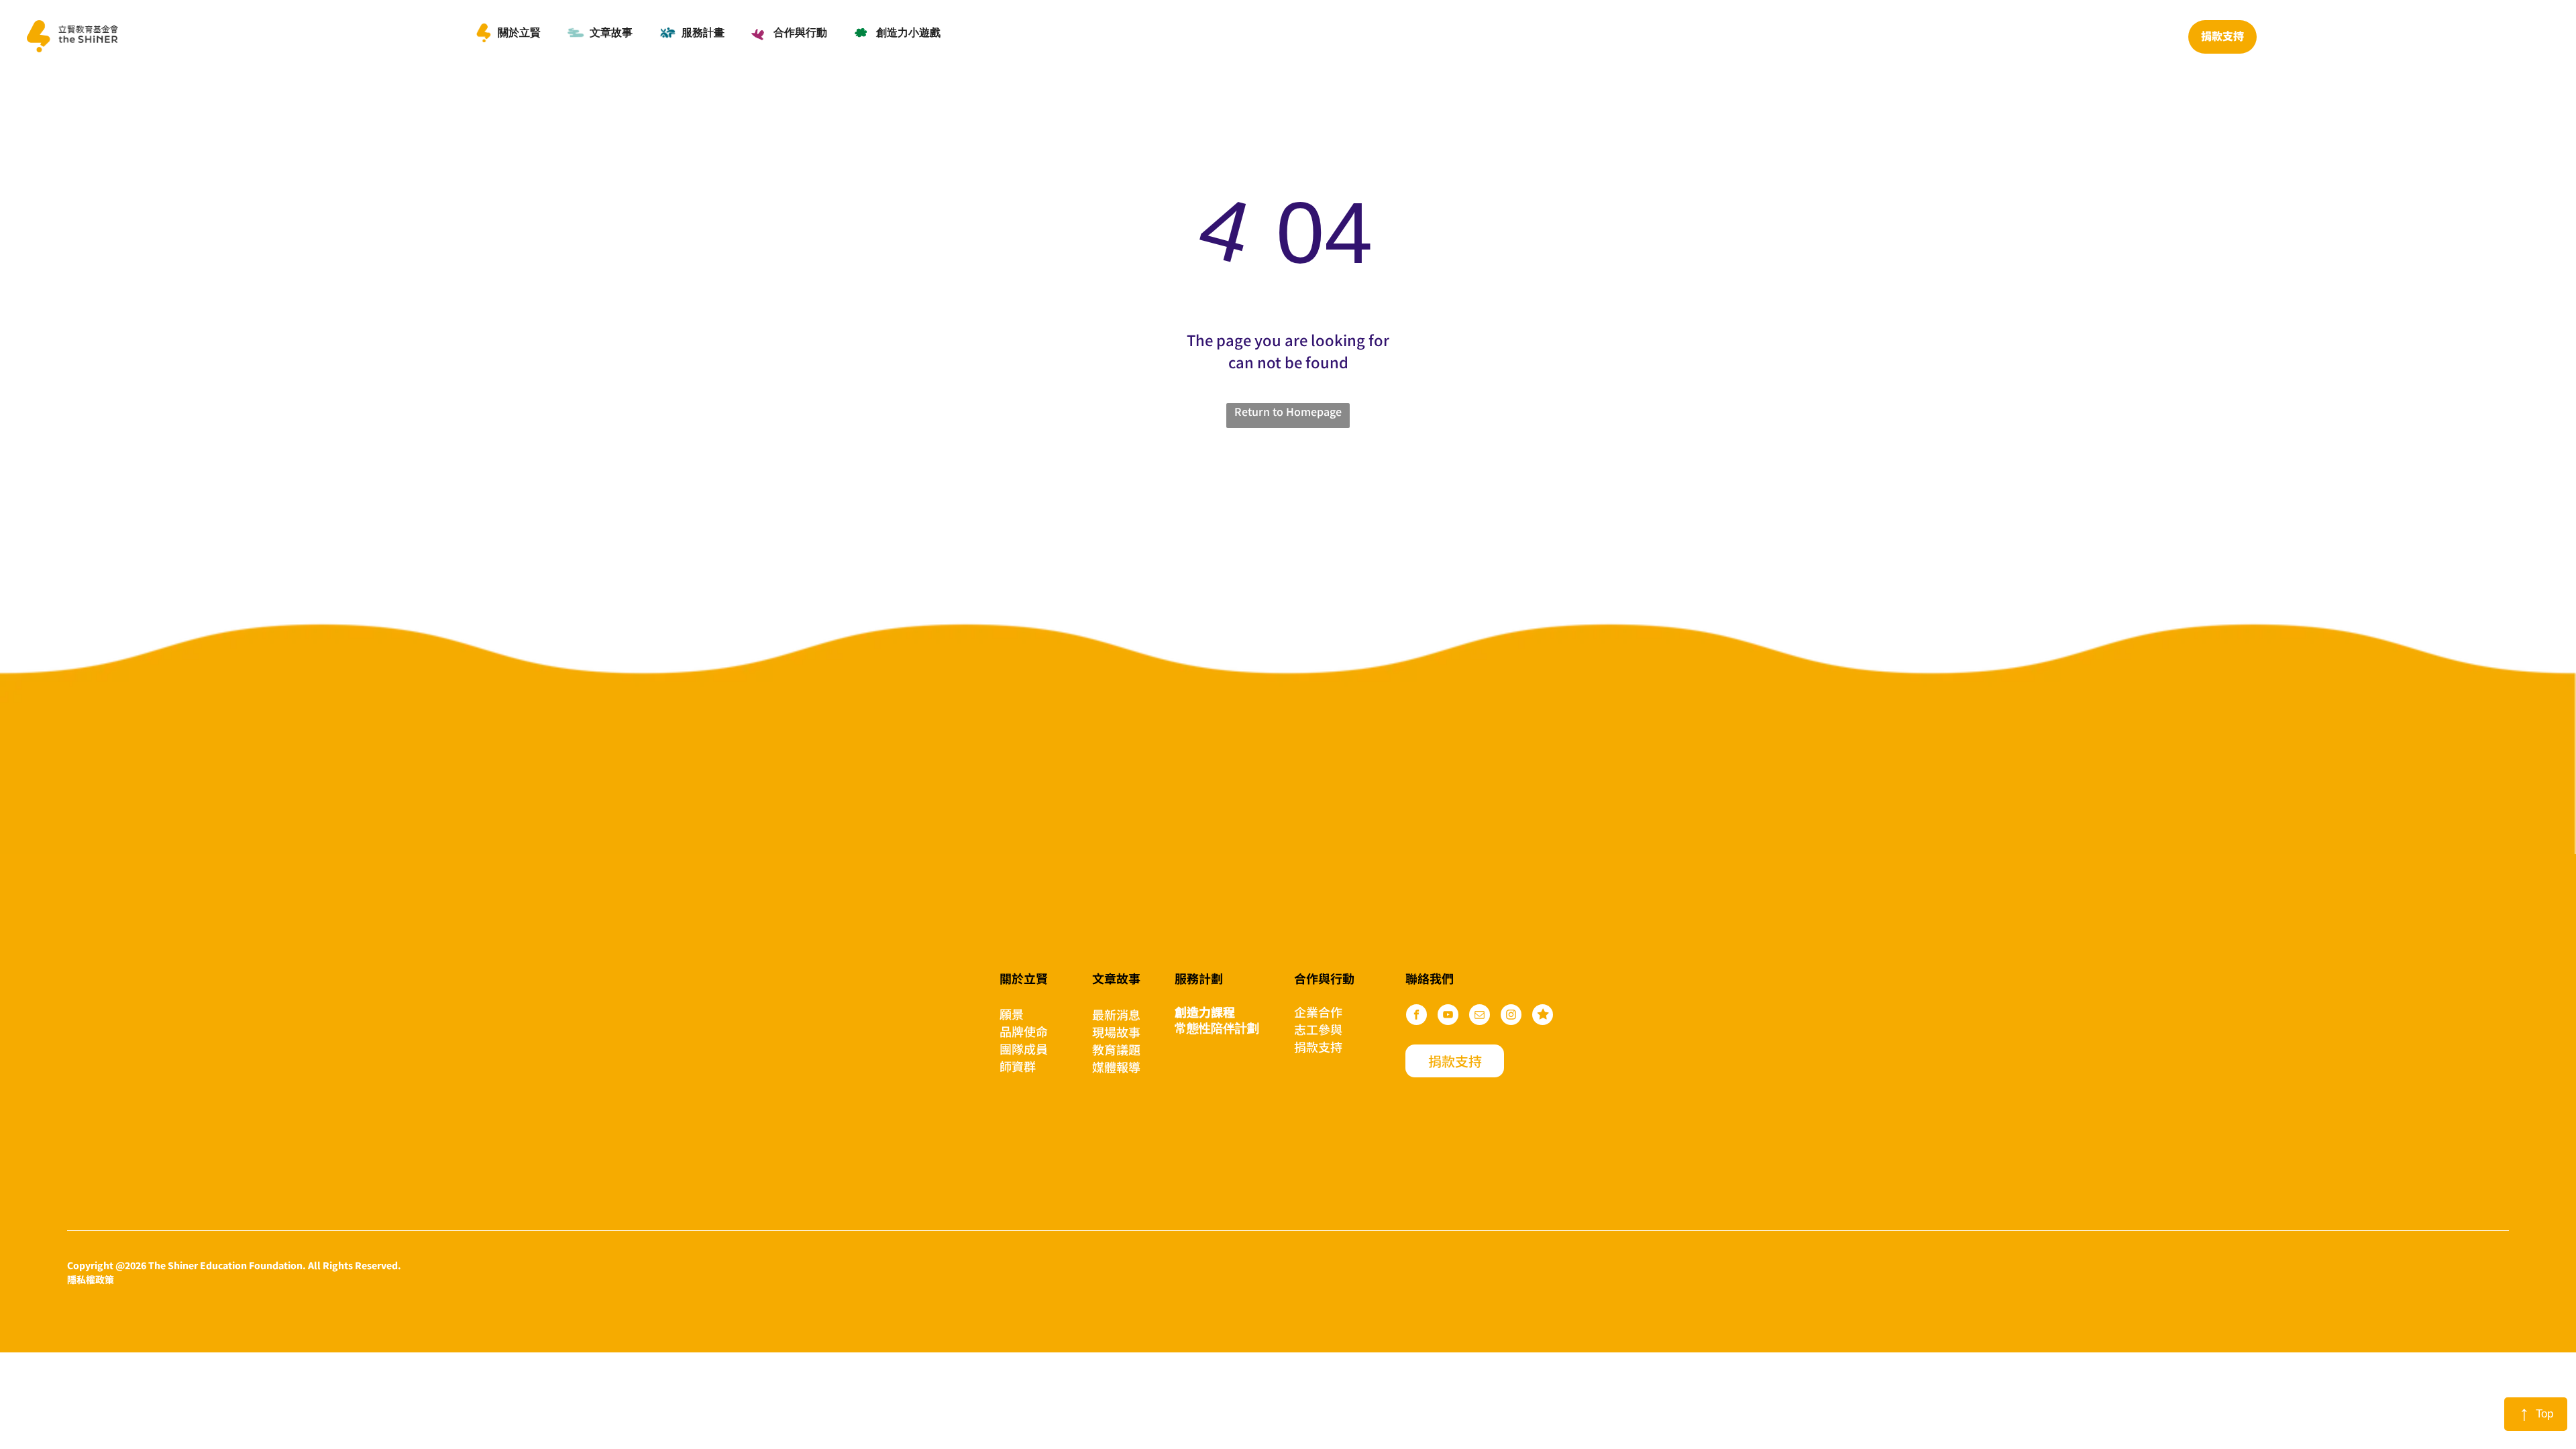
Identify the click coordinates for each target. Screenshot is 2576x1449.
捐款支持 (1318, 1046)
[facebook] (1416, 1016)
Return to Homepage (1288, 411)
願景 (1012, 1014)
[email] (1480, 1016)
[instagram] (1511, 1016)
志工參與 (1318, 1029)
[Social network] (1543, 1016)
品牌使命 (1024, 1031)
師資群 (1018, 1066)
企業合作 (1318, 1012)
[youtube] (1448, 1016)
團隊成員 (1024, 1049)
